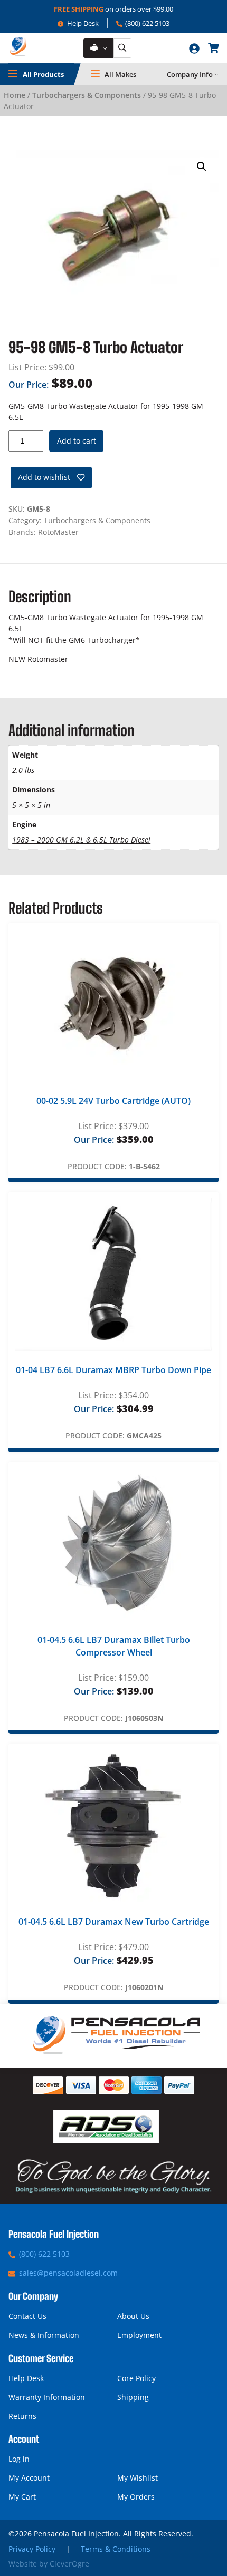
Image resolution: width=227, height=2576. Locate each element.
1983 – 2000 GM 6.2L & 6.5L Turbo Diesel (81, 840)
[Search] (122, 48)
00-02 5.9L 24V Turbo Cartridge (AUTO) (113, 1101)
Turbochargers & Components (87, 95)
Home (15, 95)
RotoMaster (58, 532)
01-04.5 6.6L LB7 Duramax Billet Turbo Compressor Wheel (114, 1646)
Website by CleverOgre (49, 2564)
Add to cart (77, 441)
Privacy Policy (32, 2549)
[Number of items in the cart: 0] (213, 48)
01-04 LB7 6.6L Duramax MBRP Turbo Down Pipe (113, 1370)
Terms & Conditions (116, 2549)
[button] (202, 166)
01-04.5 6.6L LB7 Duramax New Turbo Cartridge (114, 1922)
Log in (19, 2459)
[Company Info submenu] (216, 74)
